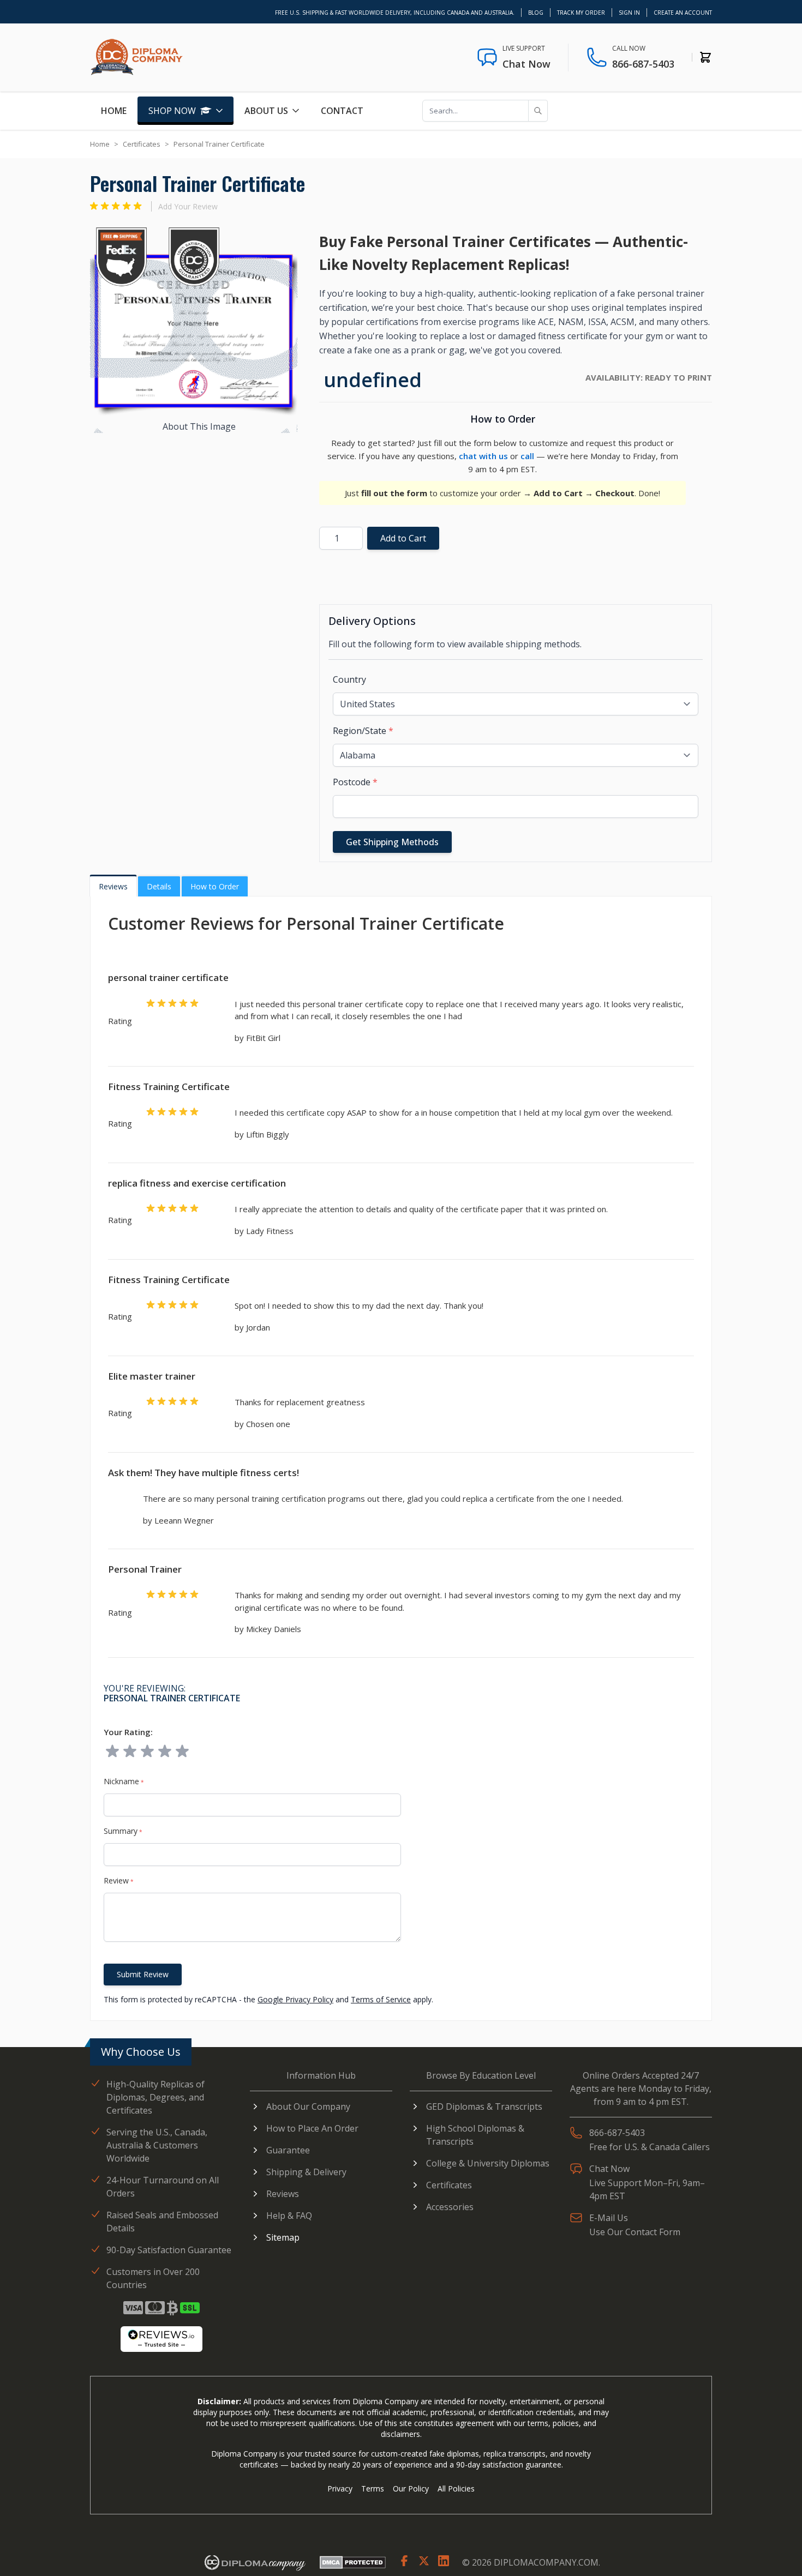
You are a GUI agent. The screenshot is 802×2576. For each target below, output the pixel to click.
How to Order (215, 886)
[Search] (538, 111)
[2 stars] (130, 1752)
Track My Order (581, 13)
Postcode (355, 782)
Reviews (113, 886)
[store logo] (136, 57)
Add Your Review (188, 206)
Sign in (629, 13)
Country (349, 679)
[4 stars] (165, 1752)
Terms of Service (381, 1999)
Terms (373, 2488)
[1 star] (112, 1752)
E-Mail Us (609, 2218)
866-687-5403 (643, 64)
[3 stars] (147, 1752)
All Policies (456, 2488)
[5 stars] (182, 1752)
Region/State (363, 731)
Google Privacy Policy (295, 1999)
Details (159, 886)
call (527, 456)
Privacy (340, 2488)
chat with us (483, 456)
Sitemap (283, 2237)
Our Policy (411, 2488)
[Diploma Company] (255, 2562)
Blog (536, 13)
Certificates (142, 144)
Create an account (683, 13)
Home (114, 111)
